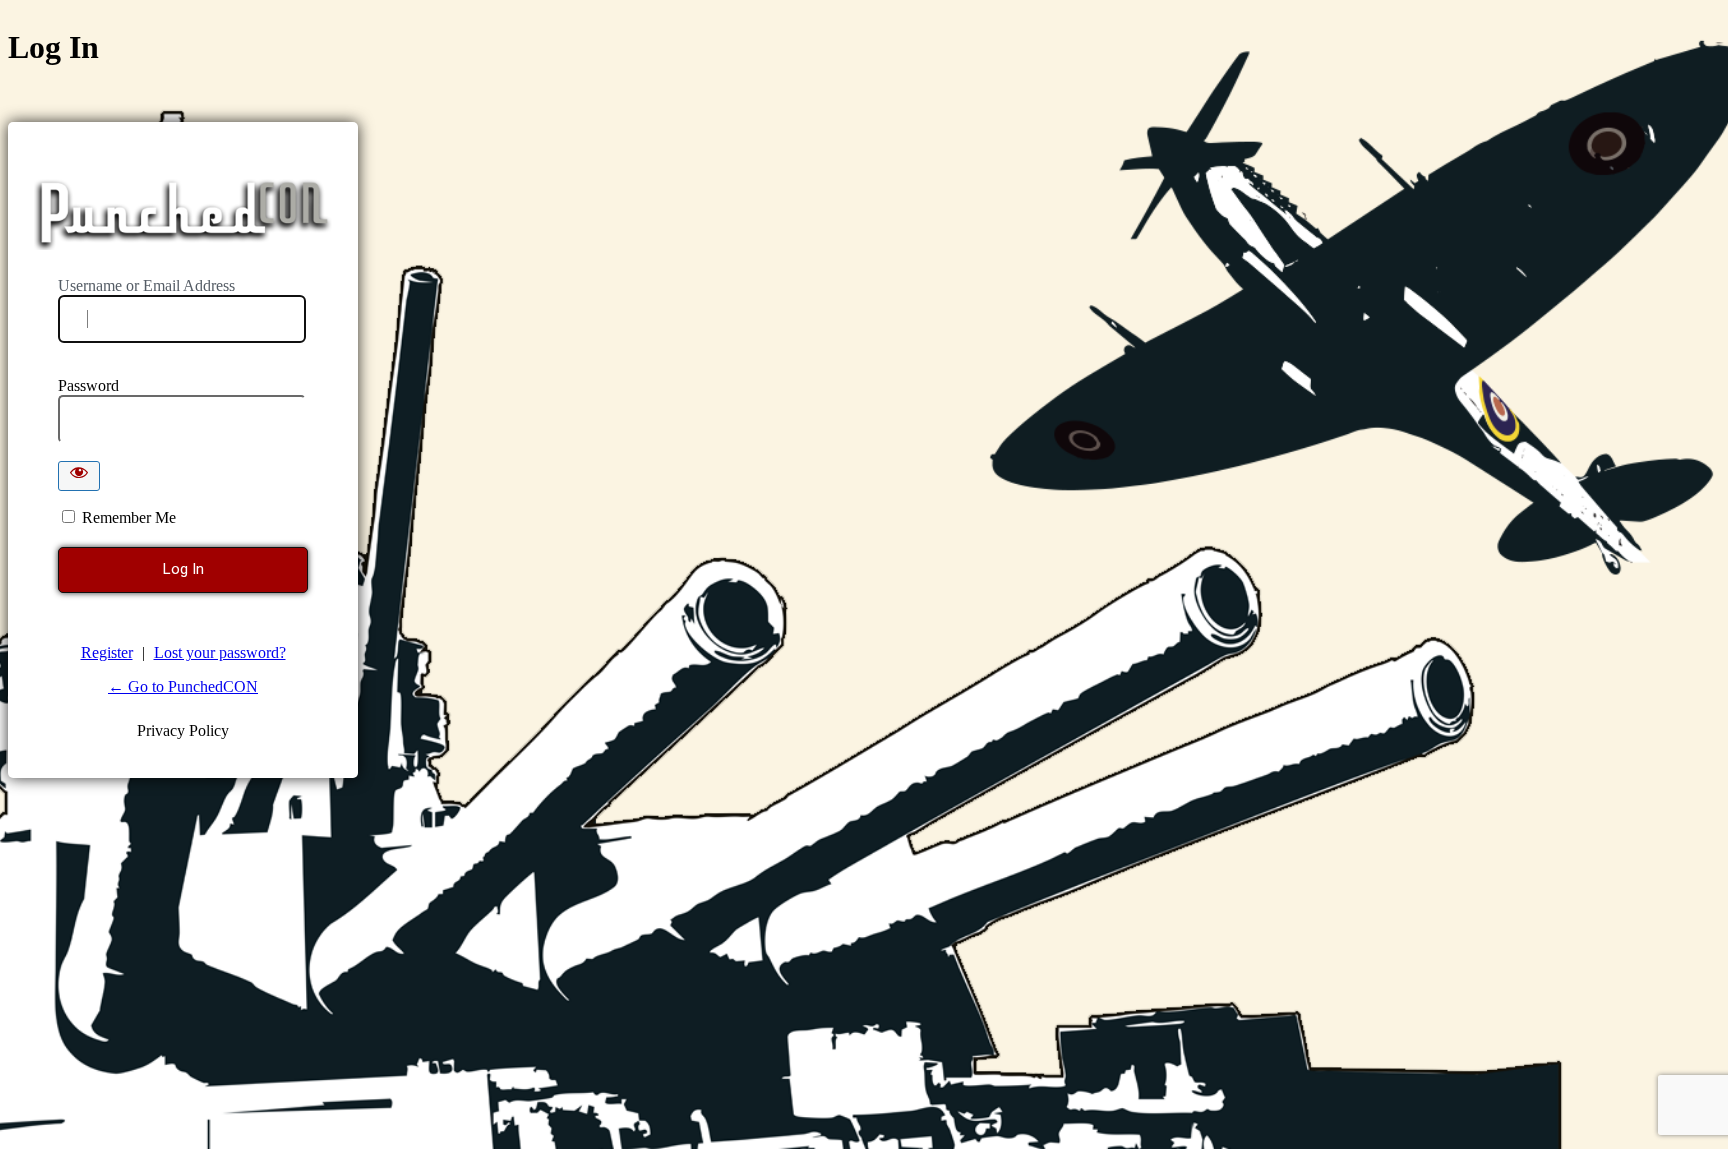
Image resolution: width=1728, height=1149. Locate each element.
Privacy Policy (183, 730)
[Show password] (79, 476)
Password (88, 385)
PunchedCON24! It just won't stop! (184, 213)
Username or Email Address (146, 285)
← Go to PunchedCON (183, 686)
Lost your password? (220, 652)
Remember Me (129, 517)
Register (107, 652)
